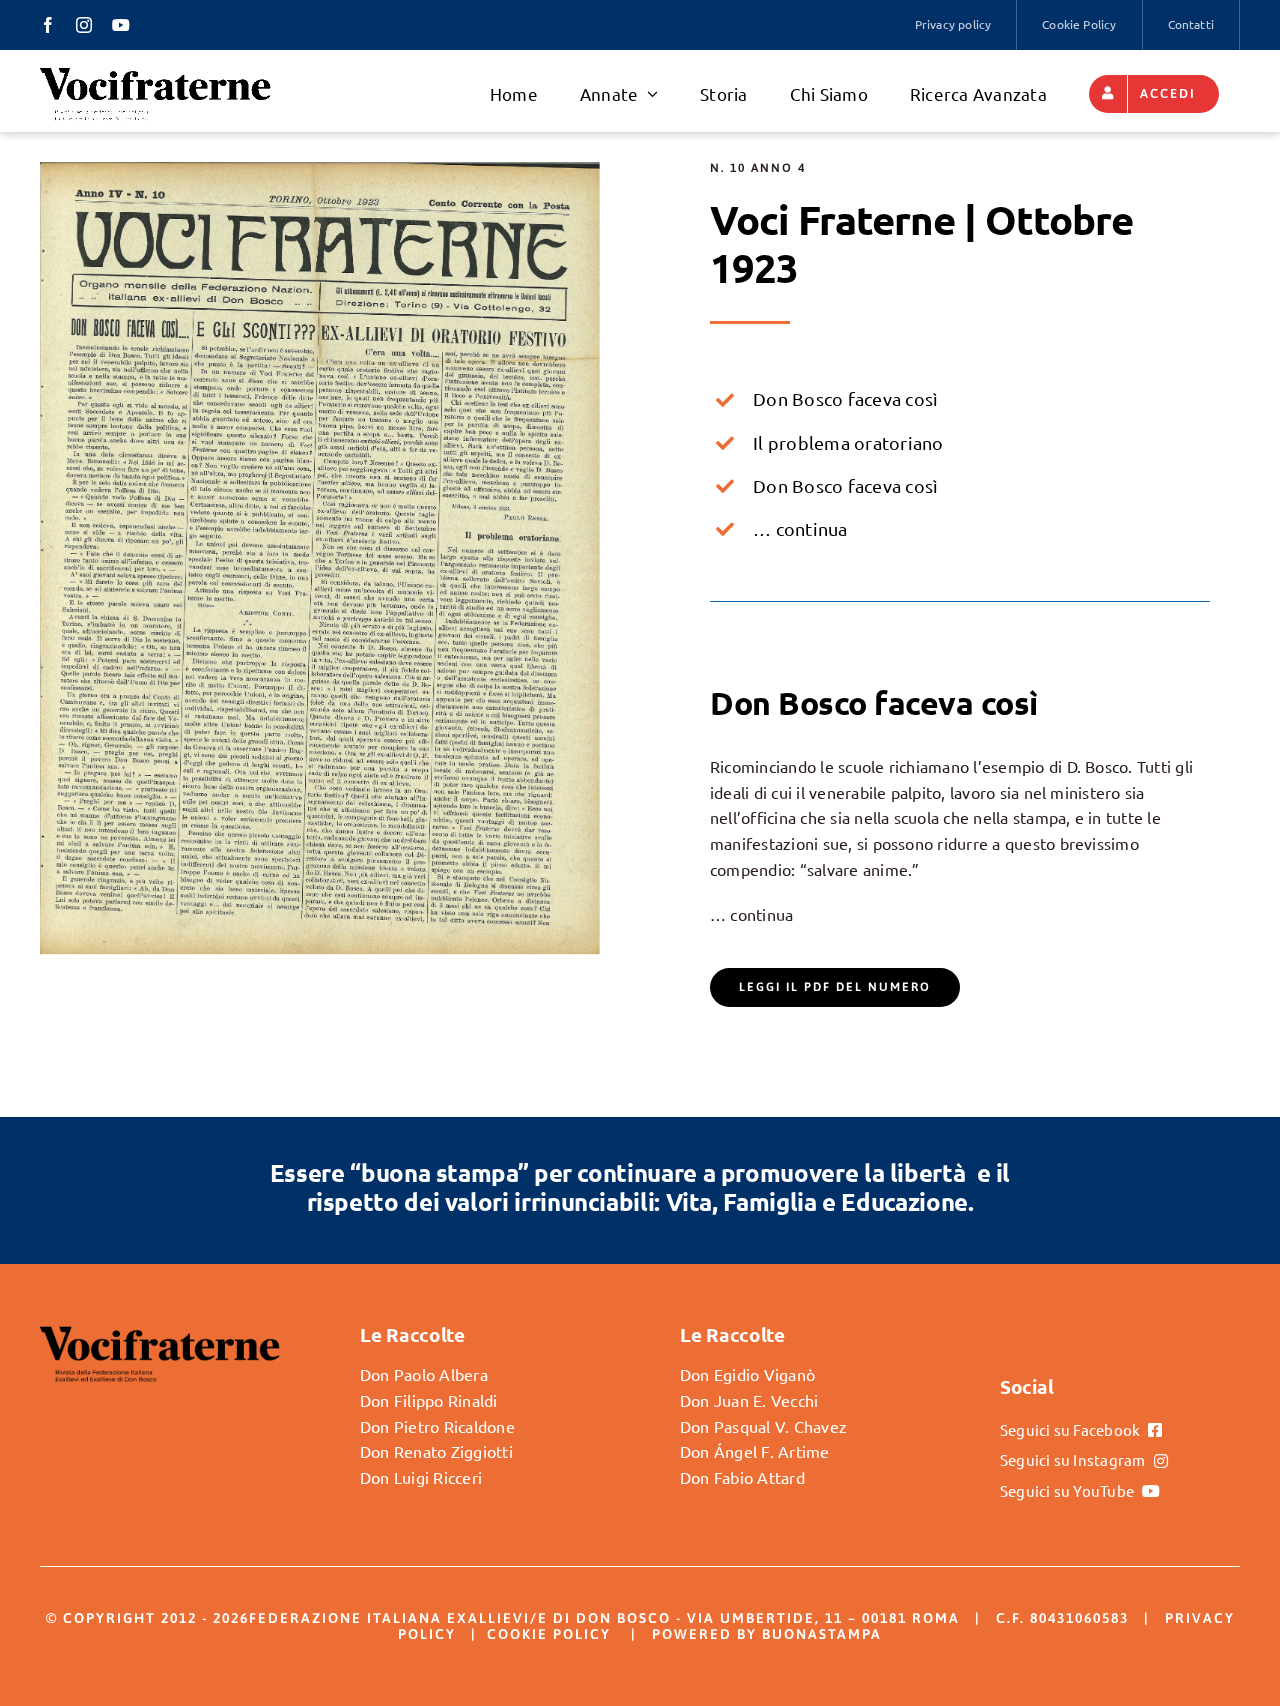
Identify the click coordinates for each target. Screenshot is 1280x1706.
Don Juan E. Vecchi (749, 1400)
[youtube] (121, 25)
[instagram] (84, 25)
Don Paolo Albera (424, 1374)
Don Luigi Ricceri (421, 1477)
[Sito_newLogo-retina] (155, 73)
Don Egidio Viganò (747, 1374)
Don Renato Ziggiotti (436, 1451)
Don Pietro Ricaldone (437, 1426)
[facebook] (48, 25)
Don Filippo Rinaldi (429, 1400)
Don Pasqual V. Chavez (763, 1426)
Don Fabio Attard (742, 1477)
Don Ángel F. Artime (755, 1451)
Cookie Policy (549, 1634)
